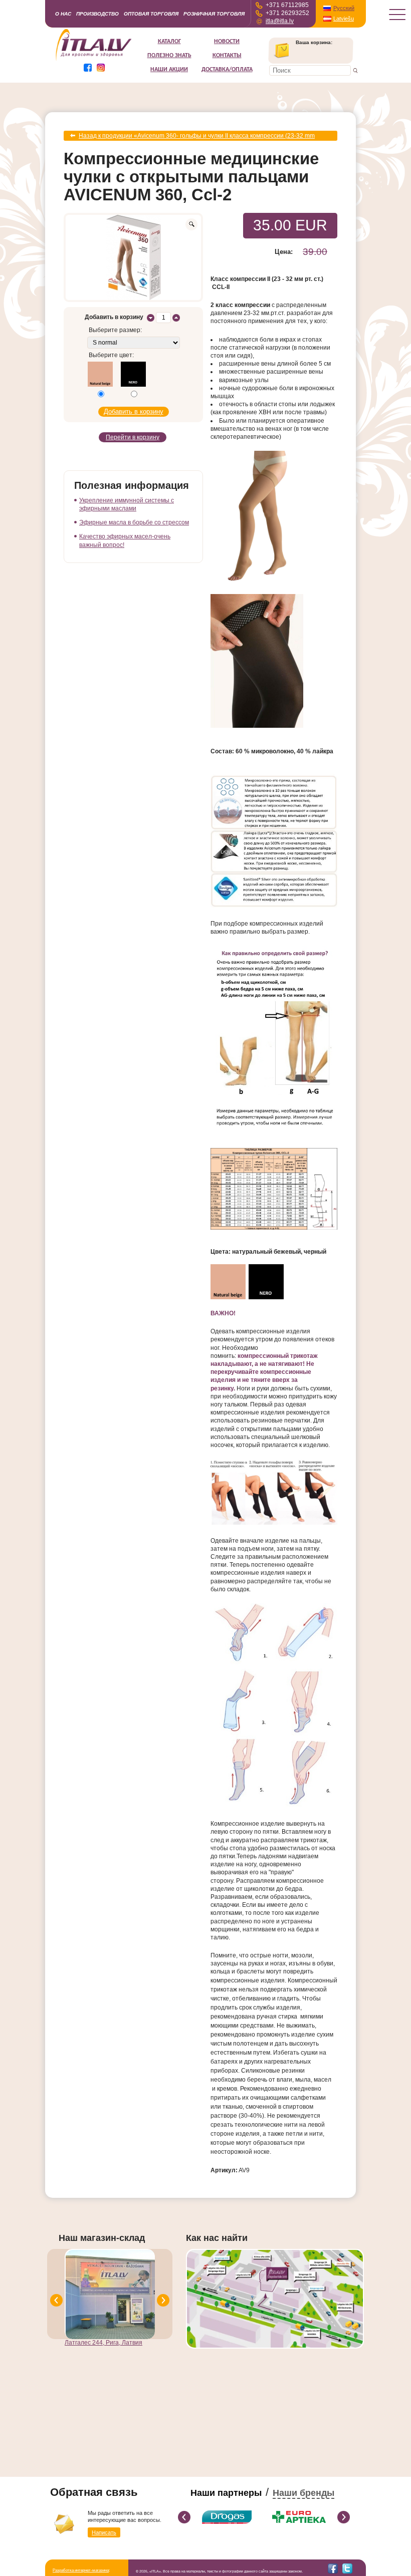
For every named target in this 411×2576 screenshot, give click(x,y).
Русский (344, 8)
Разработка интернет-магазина (81, 2570)
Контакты (227, 56)
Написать (104, 2532)
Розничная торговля (214, 14)
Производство (97, 14)
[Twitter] (347, 2568)
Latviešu (344, 19)
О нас (63, 14)
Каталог (169, 42)
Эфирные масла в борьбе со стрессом (134, 522)
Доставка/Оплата (227, 70)
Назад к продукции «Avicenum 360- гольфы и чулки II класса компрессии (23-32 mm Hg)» (197, 136)
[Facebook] (333, 2568)
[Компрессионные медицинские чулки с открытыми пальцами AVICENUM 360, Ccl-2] (133, 257)
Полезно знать (169, 56)
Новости (227, 42)
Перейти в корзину (133, 437)
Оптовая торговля (151, 14)
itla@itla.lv (280, 21)
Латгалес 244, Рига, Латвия (104, 2343)
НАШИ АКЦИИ (169, 70)
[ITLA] (94, 60)
